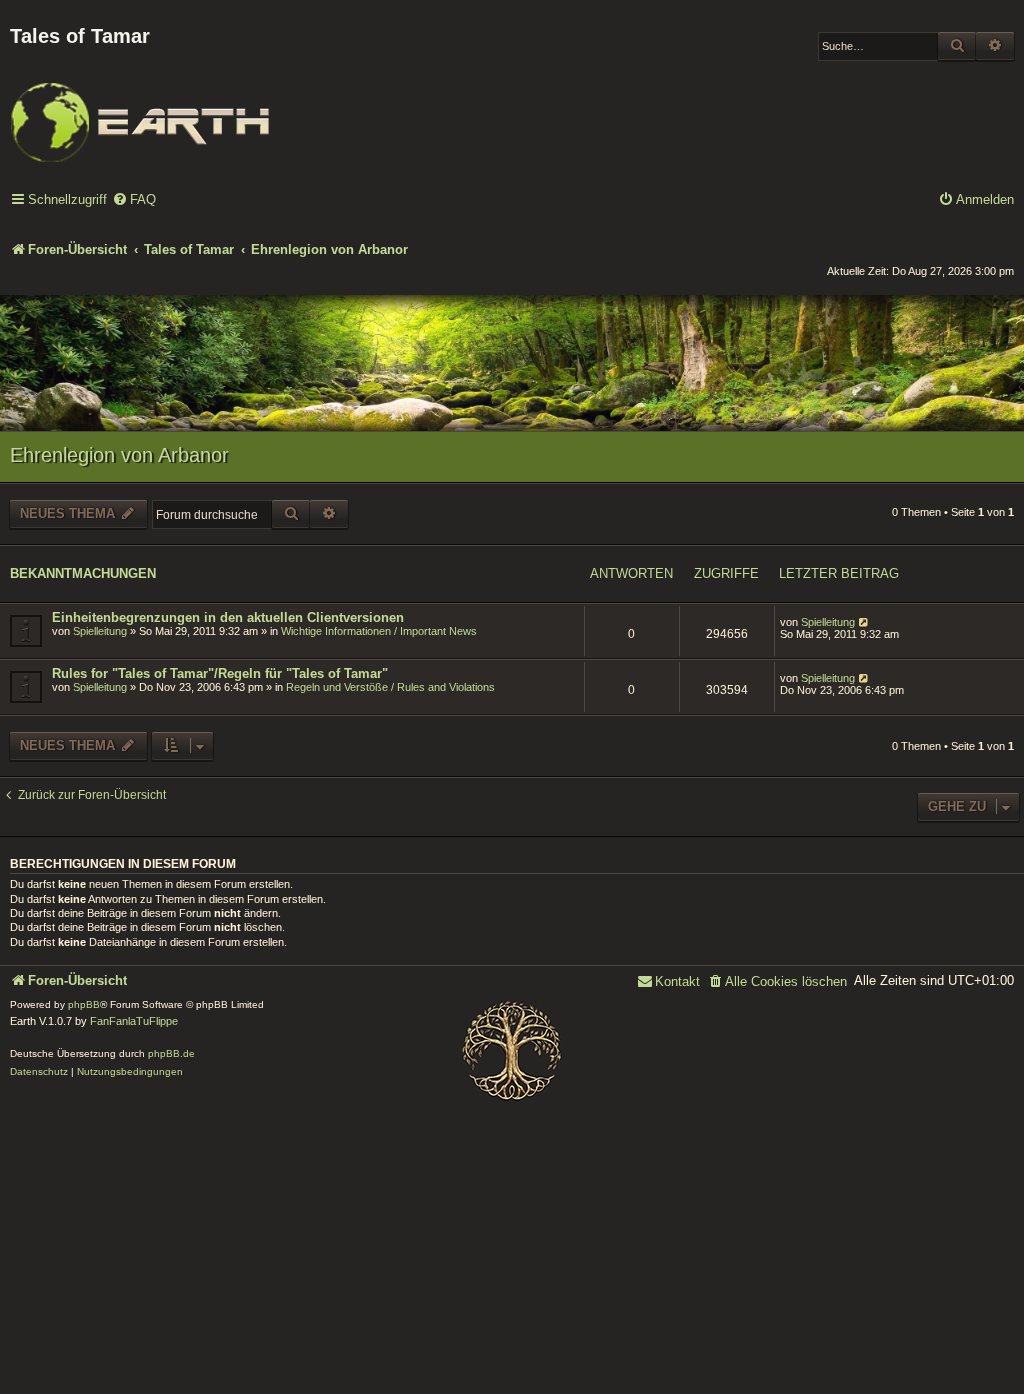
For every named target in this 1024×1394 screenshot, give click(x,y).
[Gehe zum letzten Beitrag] (864, 622)
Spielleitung (100, 631)
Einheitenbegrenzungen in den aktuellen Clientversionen (228, 617)
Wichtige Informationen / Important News (379, 631)
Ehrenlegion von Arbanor (119, 455)
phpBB (84, 1004)
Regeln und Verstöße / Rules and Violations (390, 687)
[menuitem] (134, 200)
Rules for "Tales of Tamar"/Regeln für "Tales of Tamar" (220, 673)
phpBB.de (171, 1053)
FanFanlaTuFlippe (134, 1021)
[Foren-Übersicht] (140, 109)
